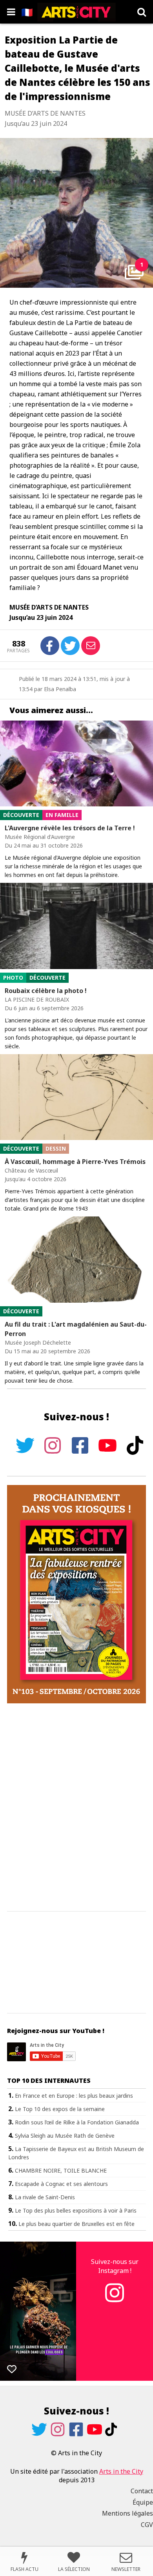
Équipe (143, 2502)
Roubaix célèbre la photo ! (46, 991)
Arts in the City (121, 2471)
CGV (147, 2525)
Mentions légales (127, 2513)
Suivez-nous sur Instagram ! (115, 2266)
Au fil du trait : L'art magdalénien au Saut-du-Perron (76, 1329)
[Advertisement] (76, 1808)
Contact (142, 2491)
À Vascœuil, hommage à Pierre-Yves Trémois (75, 1162)
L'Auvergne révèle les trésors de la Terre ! (70, 828)
